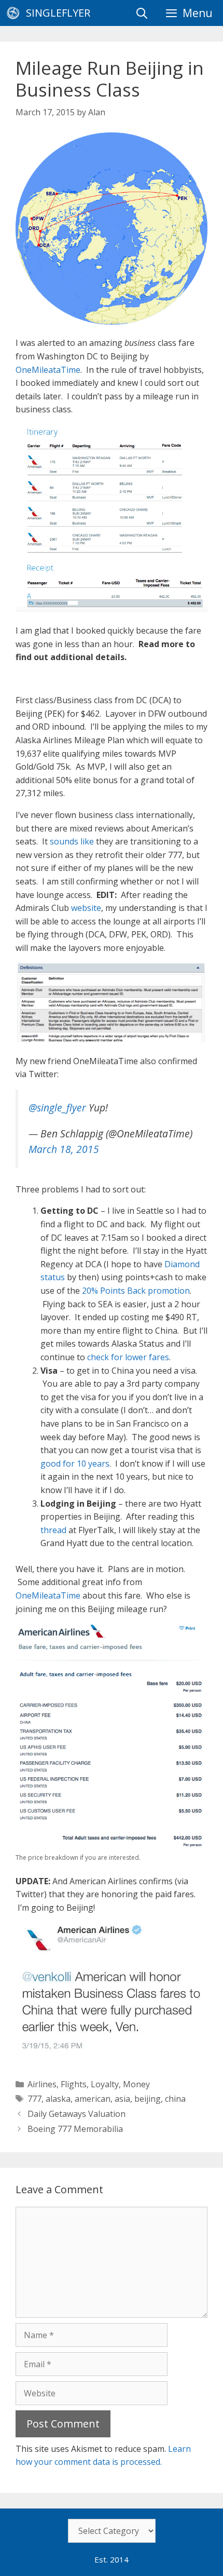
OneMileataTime (48, 370)
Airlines (42, 2084)
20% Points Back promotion (136, 1291)
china (175, 2099)
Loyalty (105, 2084)
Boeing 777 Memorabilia (75, 2129)
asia (122, 2099)
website (86, 908)
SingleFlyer (58, 13)
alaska (58, 2099)
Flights (74, 2084)
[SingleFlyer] (16, 13)
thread (53, 1530)
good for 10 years (75, 1464)
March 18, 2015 (64, 1149)
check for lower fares (128, 1357)
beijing (148, 2099)
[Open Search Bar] (142, 13)
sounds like (72, 841)
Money (136, 2084)
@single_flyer (57, 1108)
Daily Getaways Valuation (76, 2114)
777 (34, 2099)
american (93, 2099)
